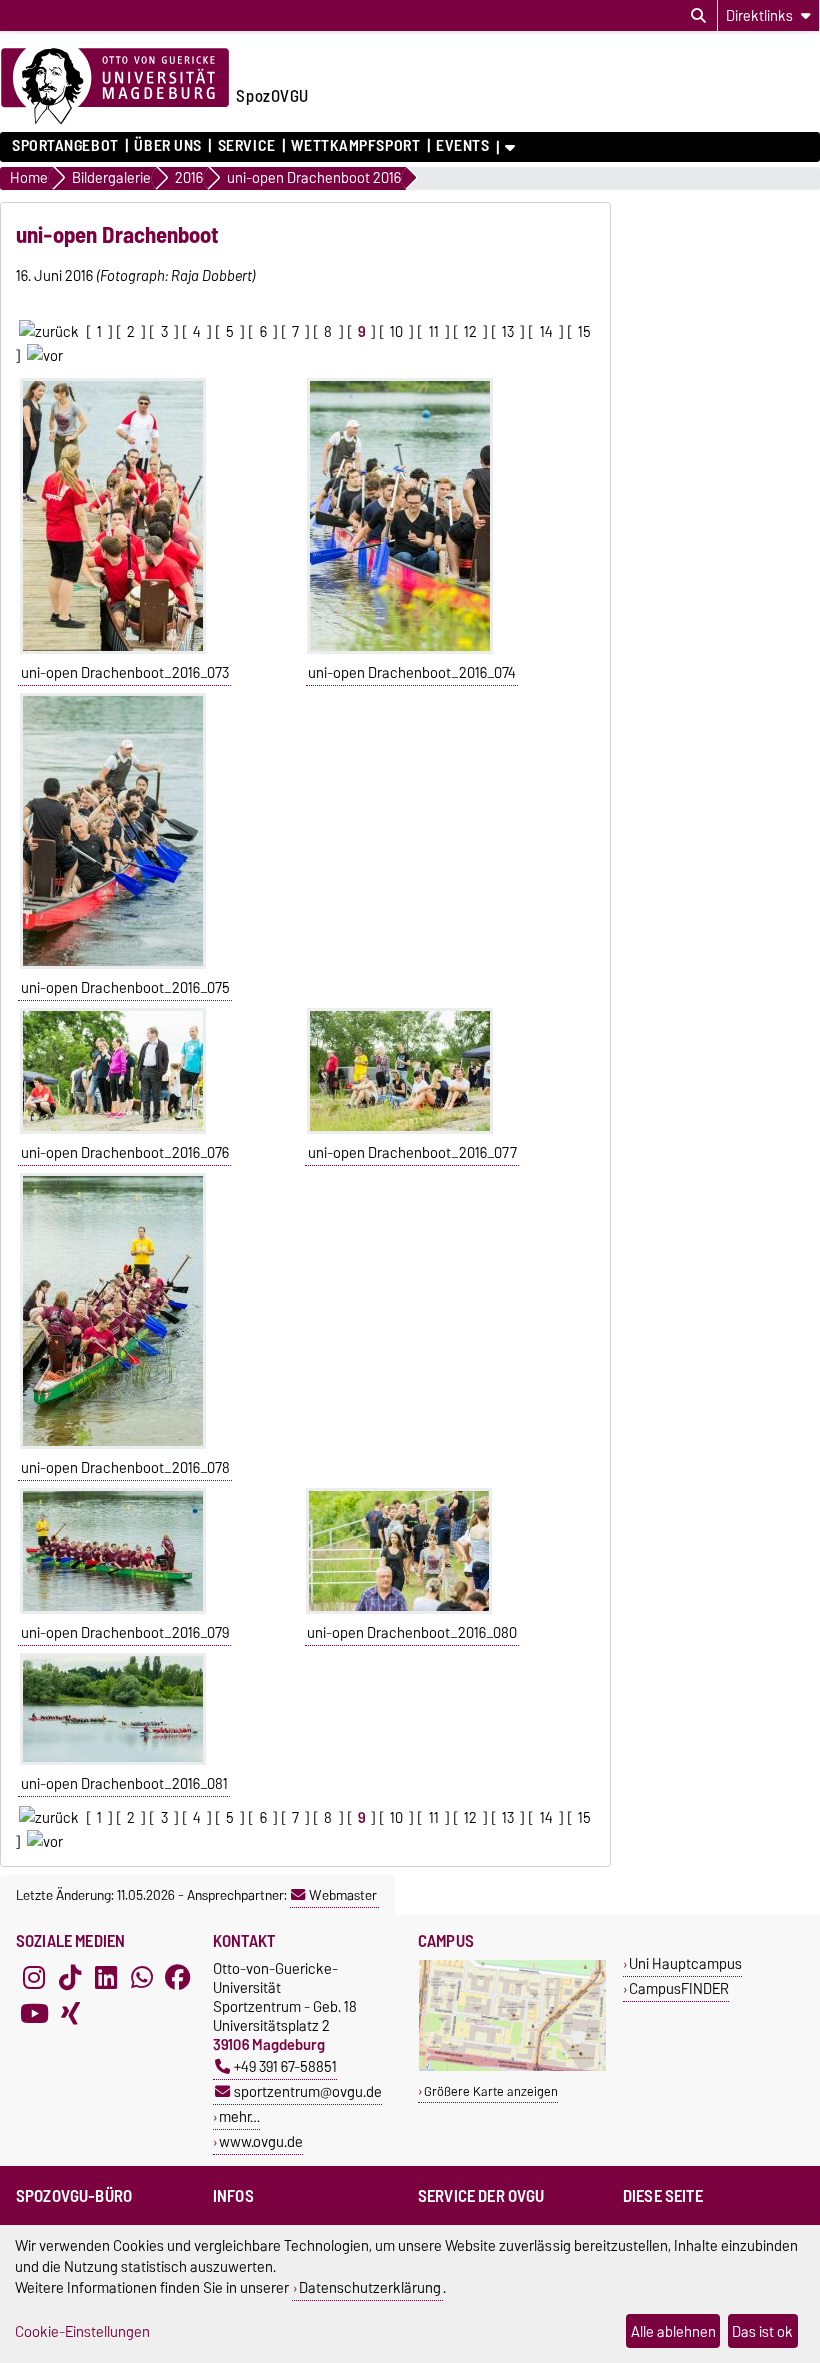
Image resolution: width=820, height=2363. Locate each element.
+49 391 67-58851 (285, 2066)
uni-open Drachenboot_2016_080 (412, 1633)
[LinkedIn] (106, 1977)
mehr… (239, 2116)
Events (462, 146)
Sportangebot (65, 146)
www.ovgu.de (261, 2141)
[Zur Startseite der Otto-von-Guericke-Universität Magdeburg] (115, 87)
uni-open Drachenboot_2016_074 (412, 673)
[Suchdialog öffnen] (698, 16)
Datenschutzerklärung (370, 2287)
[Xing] (70, 2013)
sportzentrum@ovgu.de (308, 2091)
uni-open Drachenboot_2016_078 (125, 1468)
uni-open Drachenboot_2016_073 (125, 673)
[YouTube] (34, 2013)
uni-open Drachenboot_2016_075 (125, 988)
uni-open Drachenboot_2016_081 (124, 1784)
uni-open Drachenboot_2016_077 (412, 1153)
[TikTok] (70, 1977)
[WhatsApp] (142, 1977)
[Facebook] (178, 1977)
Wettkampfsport (355, 146)
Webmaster (343, 1895)
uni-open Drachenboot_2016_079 (125, 1633)
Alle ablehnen (673, 2331)
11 (434, 332)
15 (584, 332)
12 (470, 332)
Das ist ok (762, 2331)
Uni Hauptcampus (685, 1963)
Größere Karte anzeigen (491, 2091)
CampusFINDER (679, 1988)
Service (246, 146)
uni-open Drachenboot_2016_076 (125, 1153)
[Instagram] (34, 1977)
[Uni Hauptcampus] (512, 2066)
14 (546, 332)
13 (508, 332)
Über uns (167, 146)
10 (396, 332)
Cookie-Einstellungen (82, 2331)
